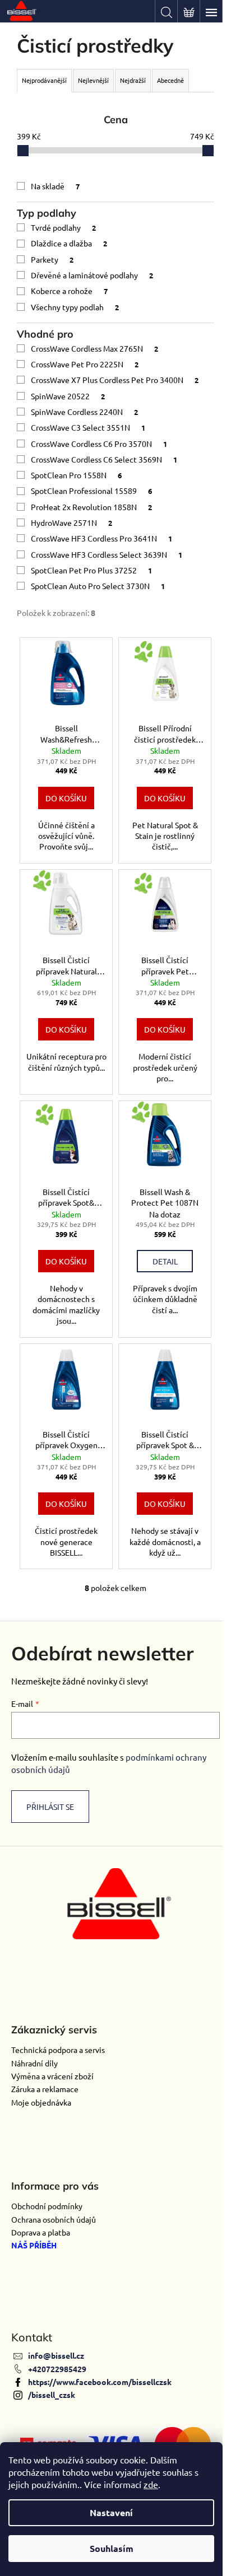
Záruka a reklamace (45, 2089)
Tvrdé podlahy (63, 227)
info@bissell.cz (56, 2355)
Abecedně (170, 80)
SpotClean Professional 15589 (91, 491)
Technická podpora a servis (58, 2050)
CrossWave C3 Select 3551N (88, 427)
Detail (165, 1261)
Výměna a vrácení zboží (52, 2076)
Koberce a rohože (69, 291)
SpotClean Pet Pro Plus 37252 (91, 570)
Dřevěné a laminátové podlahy (92, 275)
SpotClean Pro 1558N (76, 475)
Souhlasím (112, 2548)
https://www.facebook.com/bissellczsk (100, 2382)
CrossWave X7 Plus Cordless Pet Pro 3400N (115, 380)
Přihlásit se (50, 1807)
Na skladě (55, 186)
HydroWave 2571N (71, 522)
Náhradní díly (34, 2063)
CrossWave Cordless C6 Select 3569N (104, 459)
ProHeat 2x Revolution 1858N (91, 507)
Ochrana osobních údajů (54, 2219)
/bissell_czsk (52, 2395)
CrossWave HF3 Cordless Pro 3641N (101, 538)
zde (151, 2484)
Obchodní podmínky (47, 2206)
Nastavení (111, 2512)
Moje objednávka (41, 2102)
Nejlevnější (93, 80)
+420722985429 (57, 2369)
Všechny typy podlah (75, 307)
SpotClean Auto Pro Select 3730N (98, 586)
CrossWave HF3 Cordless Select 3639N (107, 554)
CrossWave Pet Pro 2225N (85, 364)
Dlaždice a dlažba (69, 243)
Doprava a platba (41, 2232)
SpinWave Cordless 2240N (84, 412)
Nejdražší (133, 80)
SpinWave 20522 (68, 396)
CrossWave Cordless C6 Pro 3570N (99, 444)
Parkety (52, 259)
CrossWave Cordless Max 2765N (94, 348)
